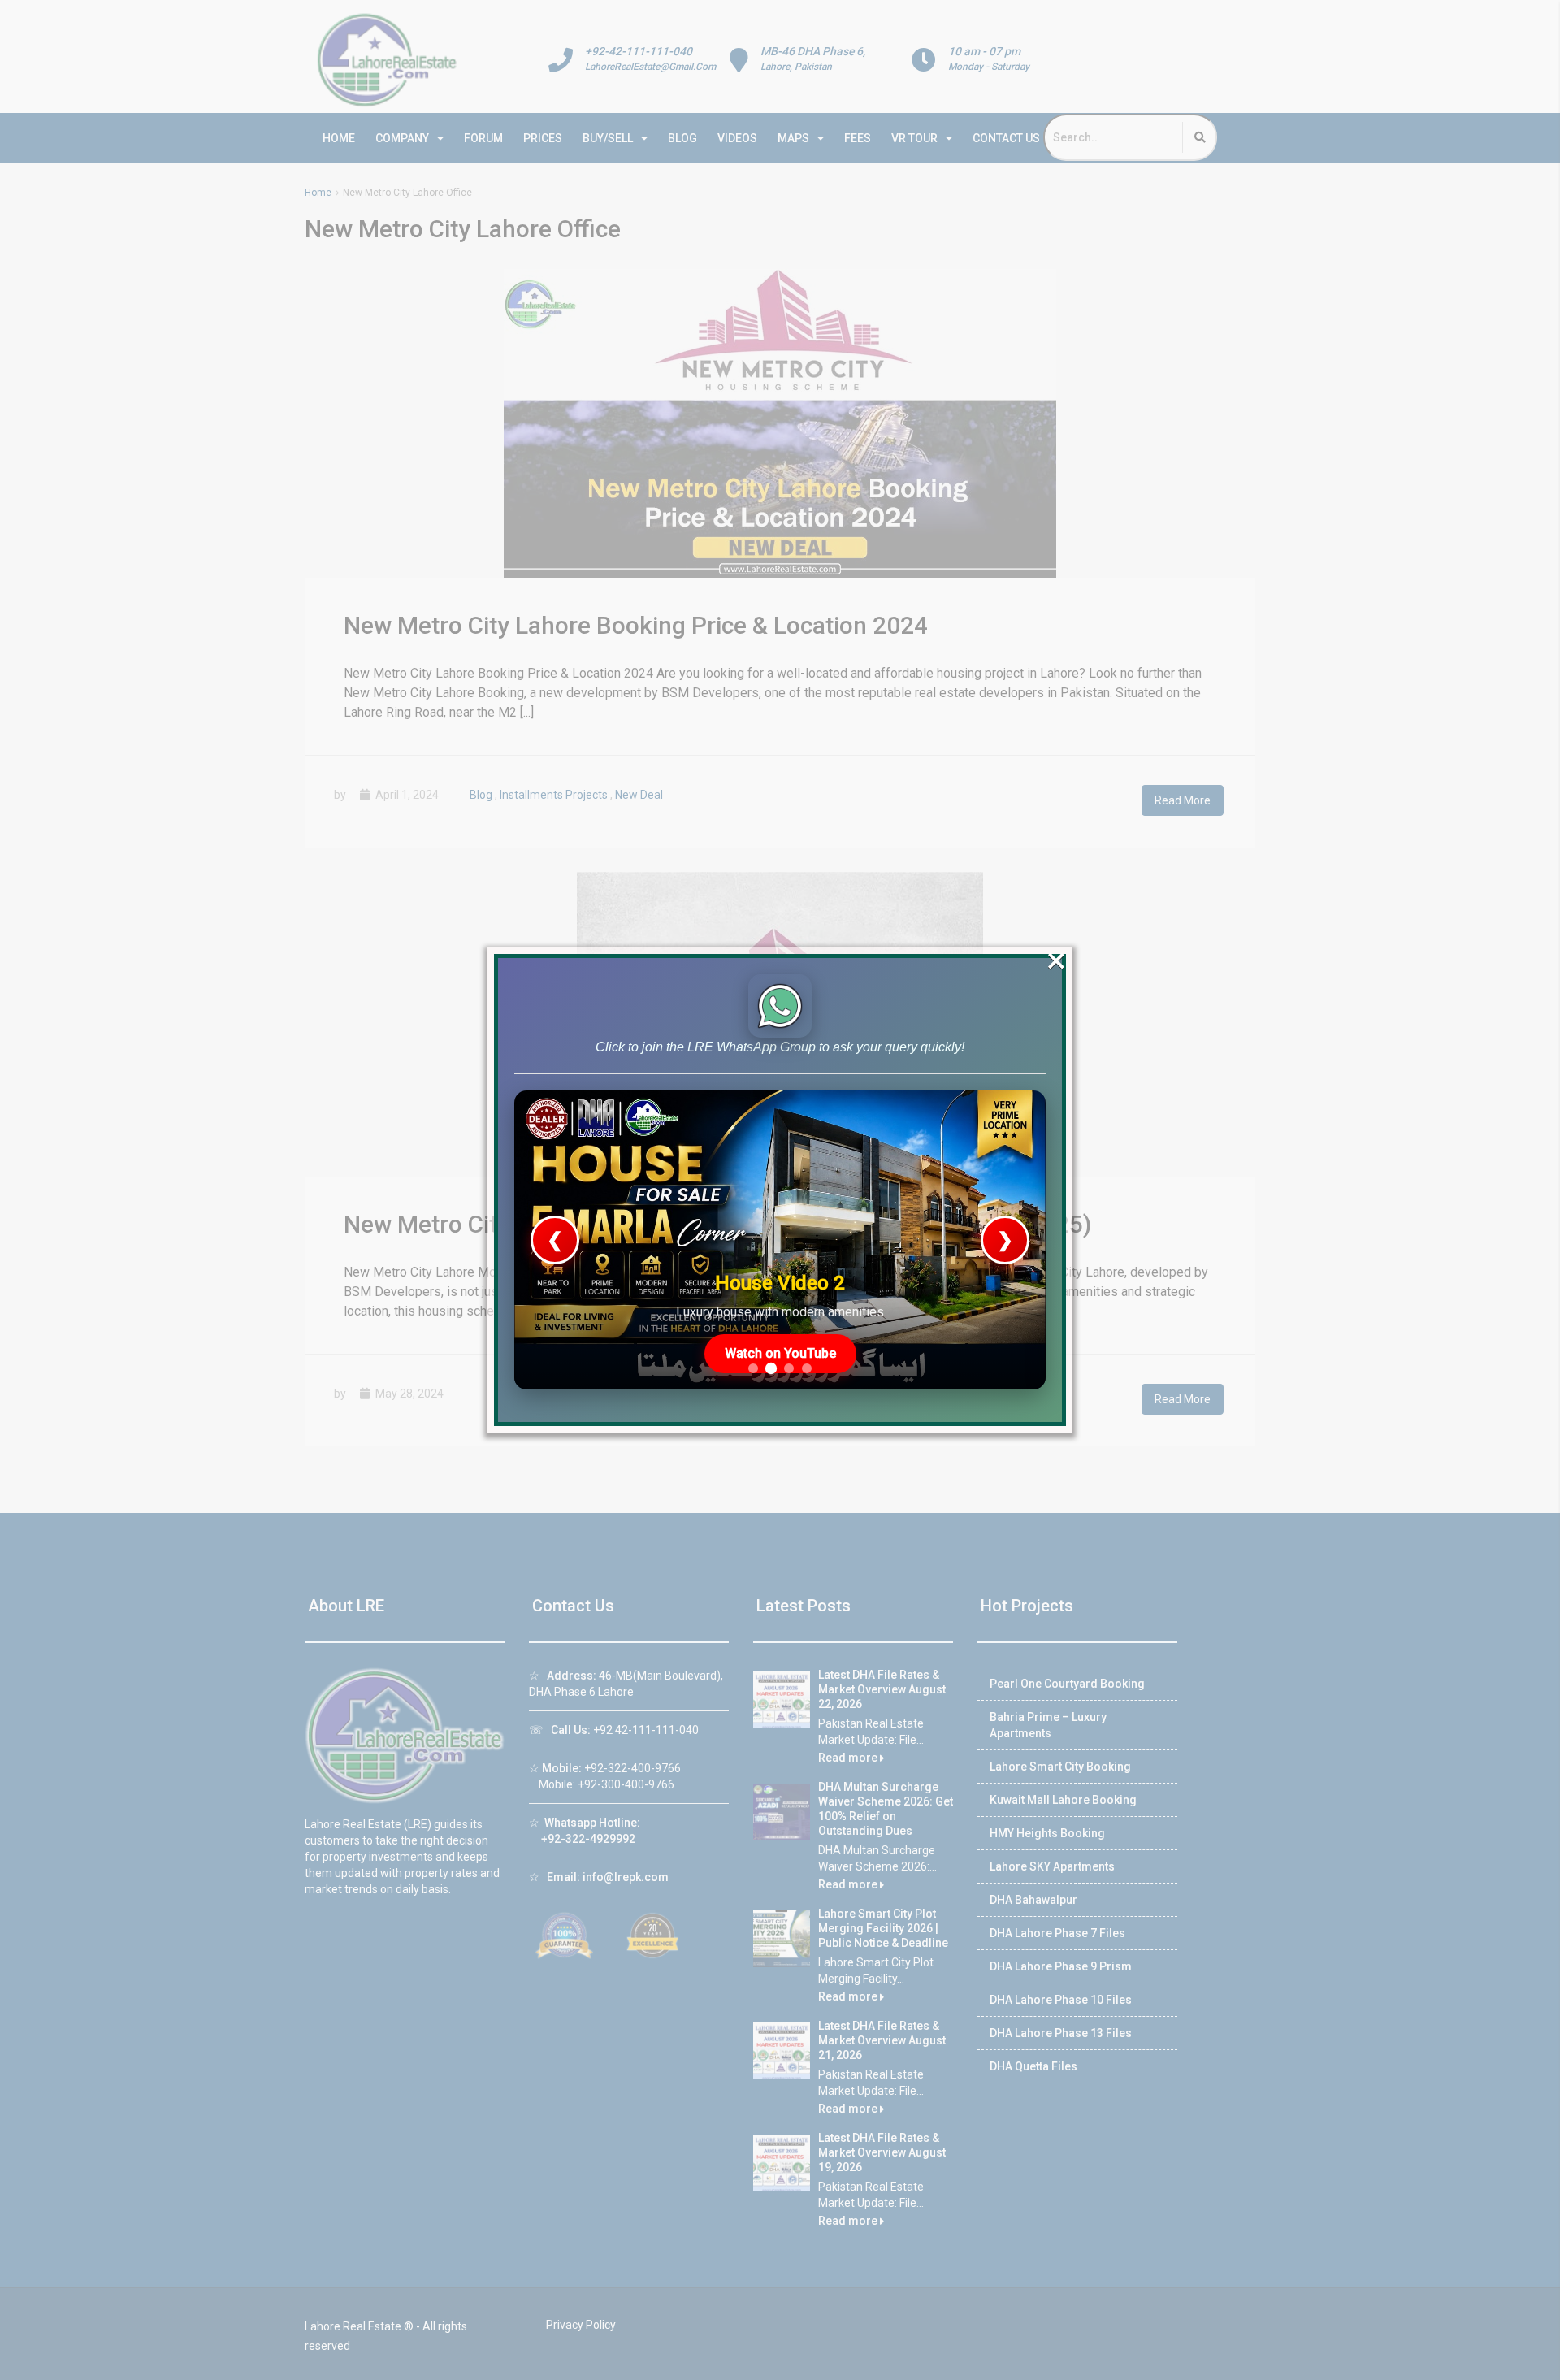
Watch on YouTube (780, 1353)
